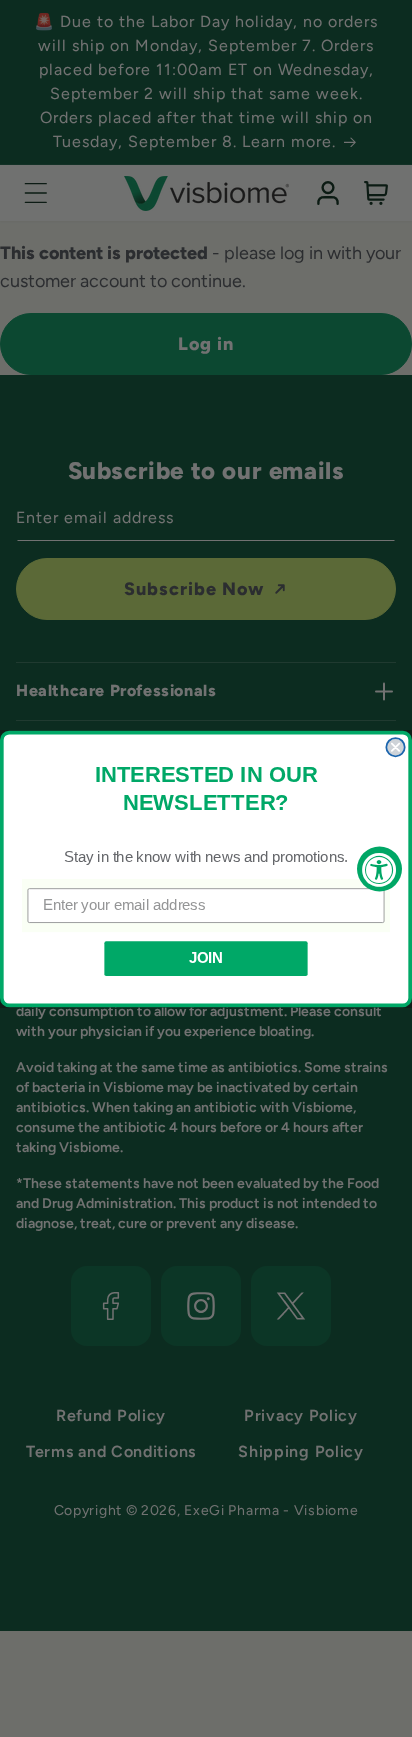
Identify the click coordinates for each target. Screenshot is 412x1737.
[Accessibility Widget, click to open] (379, 868)
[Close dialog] (395, 747)
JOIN (206, 958)
